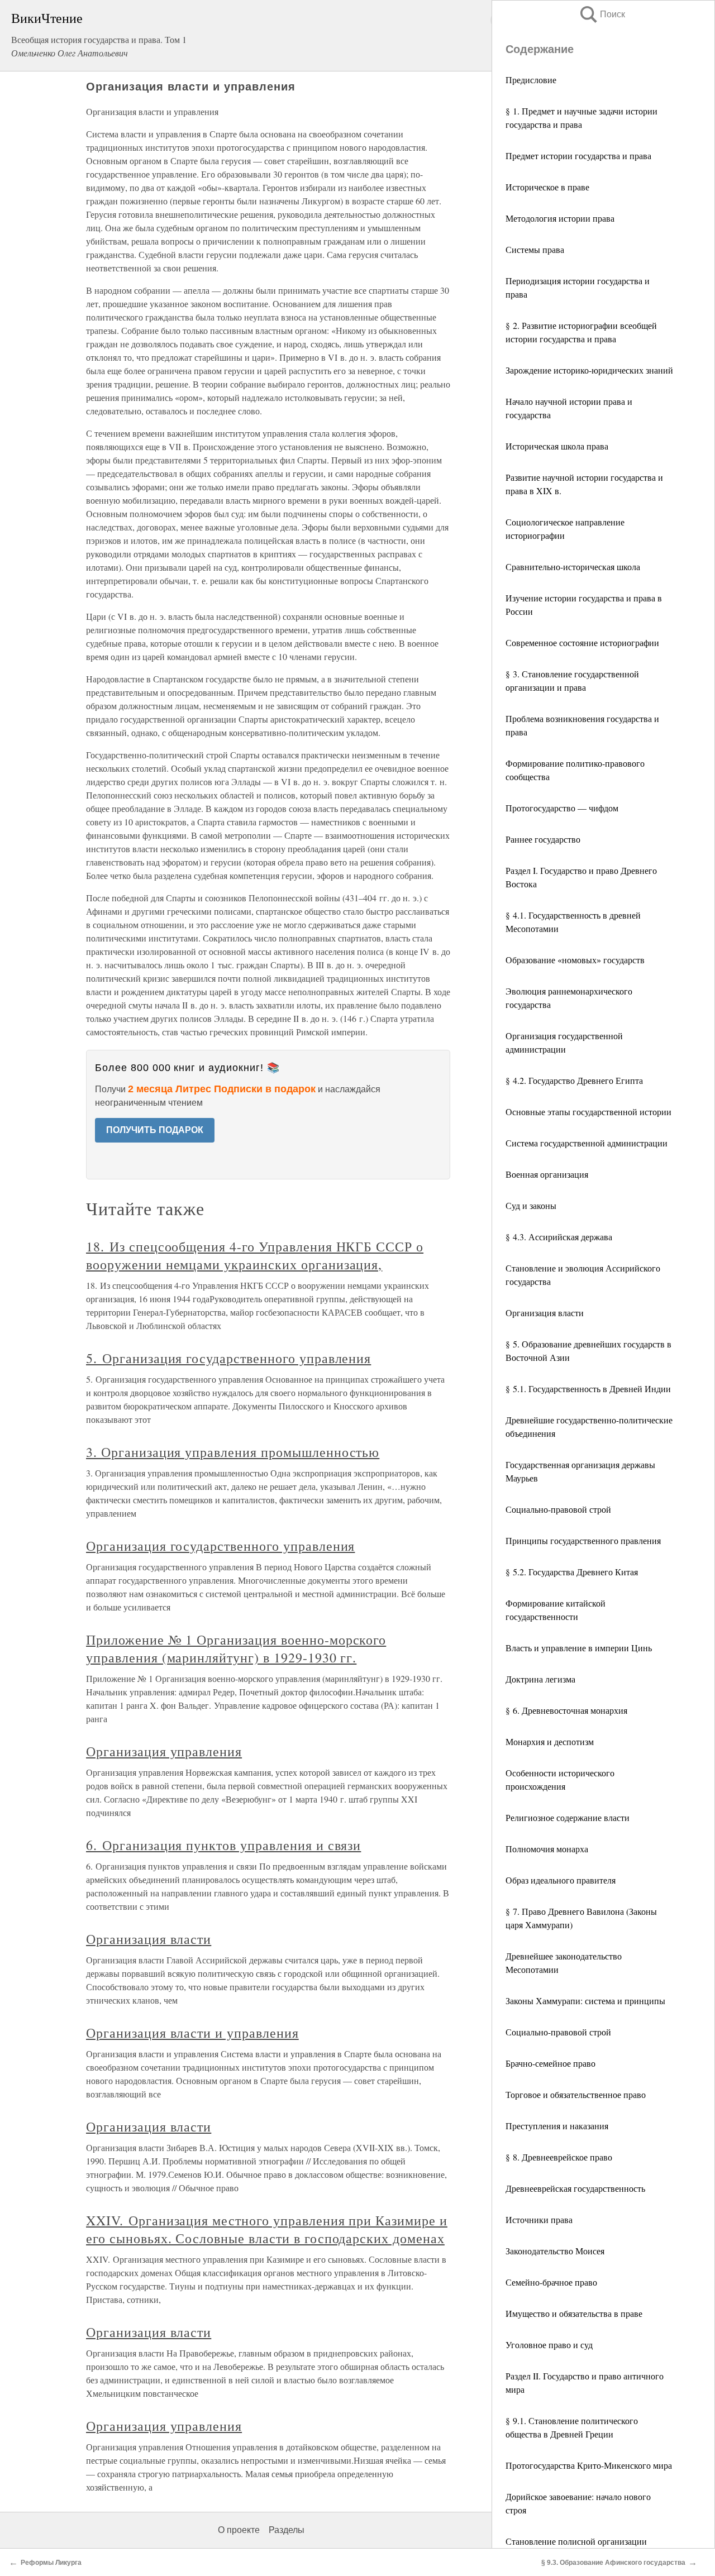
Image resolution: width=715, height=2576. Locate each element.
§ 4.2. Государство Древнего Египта (574, 1080)
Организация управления (164, 1751)
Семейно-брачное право (551, 2282)
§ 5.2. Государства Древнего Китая (572, 1572)
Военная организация (547, 1174)
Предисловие (531, 80)
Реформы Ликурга (51, 2563)
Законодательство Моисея (555, 2251)
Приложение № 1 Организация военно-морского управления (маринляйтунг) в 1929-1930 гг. (236, 1648)
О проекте (239, 2530)
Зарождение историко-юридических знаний (589, 370)
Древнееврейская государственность (575, 2188)
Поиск (602, 14)
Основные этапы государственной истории (588, 1112)
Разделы (287, 2530)
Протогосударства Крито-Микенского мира (589, 2465)
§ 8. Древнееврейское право (559, 2157)
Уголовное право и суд (549, 2345)
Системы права (535, 249)
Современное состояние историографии (582, 642)
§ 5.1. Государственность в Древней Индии (588, 1389)
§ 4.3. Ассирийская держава (559, 1237)
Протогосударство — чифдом (562, 808)
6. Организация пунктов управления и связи (223, 1845)
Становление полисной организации (576, 2541)
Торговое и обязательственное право (576, 2094)
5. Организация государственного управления (228, 1358)
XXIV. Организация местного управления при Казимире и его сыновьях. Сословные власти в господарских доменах (267, 2229)
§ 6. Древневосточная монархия (566, 1710)
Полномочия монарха (547, 1849)
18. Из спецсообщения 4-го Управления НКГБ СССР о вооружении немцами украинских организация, (255, 1255)
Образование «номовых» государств (575, 960)
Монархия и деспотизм (550, 1741)
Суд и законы (531, 1205)
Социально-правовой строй (558, 1509)
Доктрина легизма (540, 1679)
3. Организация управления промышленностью (233, 1452)
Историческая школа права (557, 446)
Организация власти (545, 1313)
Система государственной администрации (587, 1143)
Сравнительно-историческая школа (573, 567)
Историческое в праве (547, 187)
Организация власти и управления (192, 2033)
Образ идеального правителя (561, 1880)
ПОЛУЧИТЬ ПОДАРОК (155, 1130)
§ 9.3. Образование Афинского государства (613, 2563)
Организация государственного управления (220, 1546)
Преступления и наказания (557, 2126)
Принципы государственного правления (583, 1540)
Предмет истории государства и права (578, 156)
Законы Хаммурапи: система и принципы (585, 2001)
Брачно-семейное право (550, 2063)
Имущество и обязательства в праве (574, 2313)
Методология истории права (560, 218)
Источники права (539, 2219)
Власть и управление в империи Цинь (579, 1648)
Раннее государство (543, 839)
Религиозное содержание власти (568, 1817)
